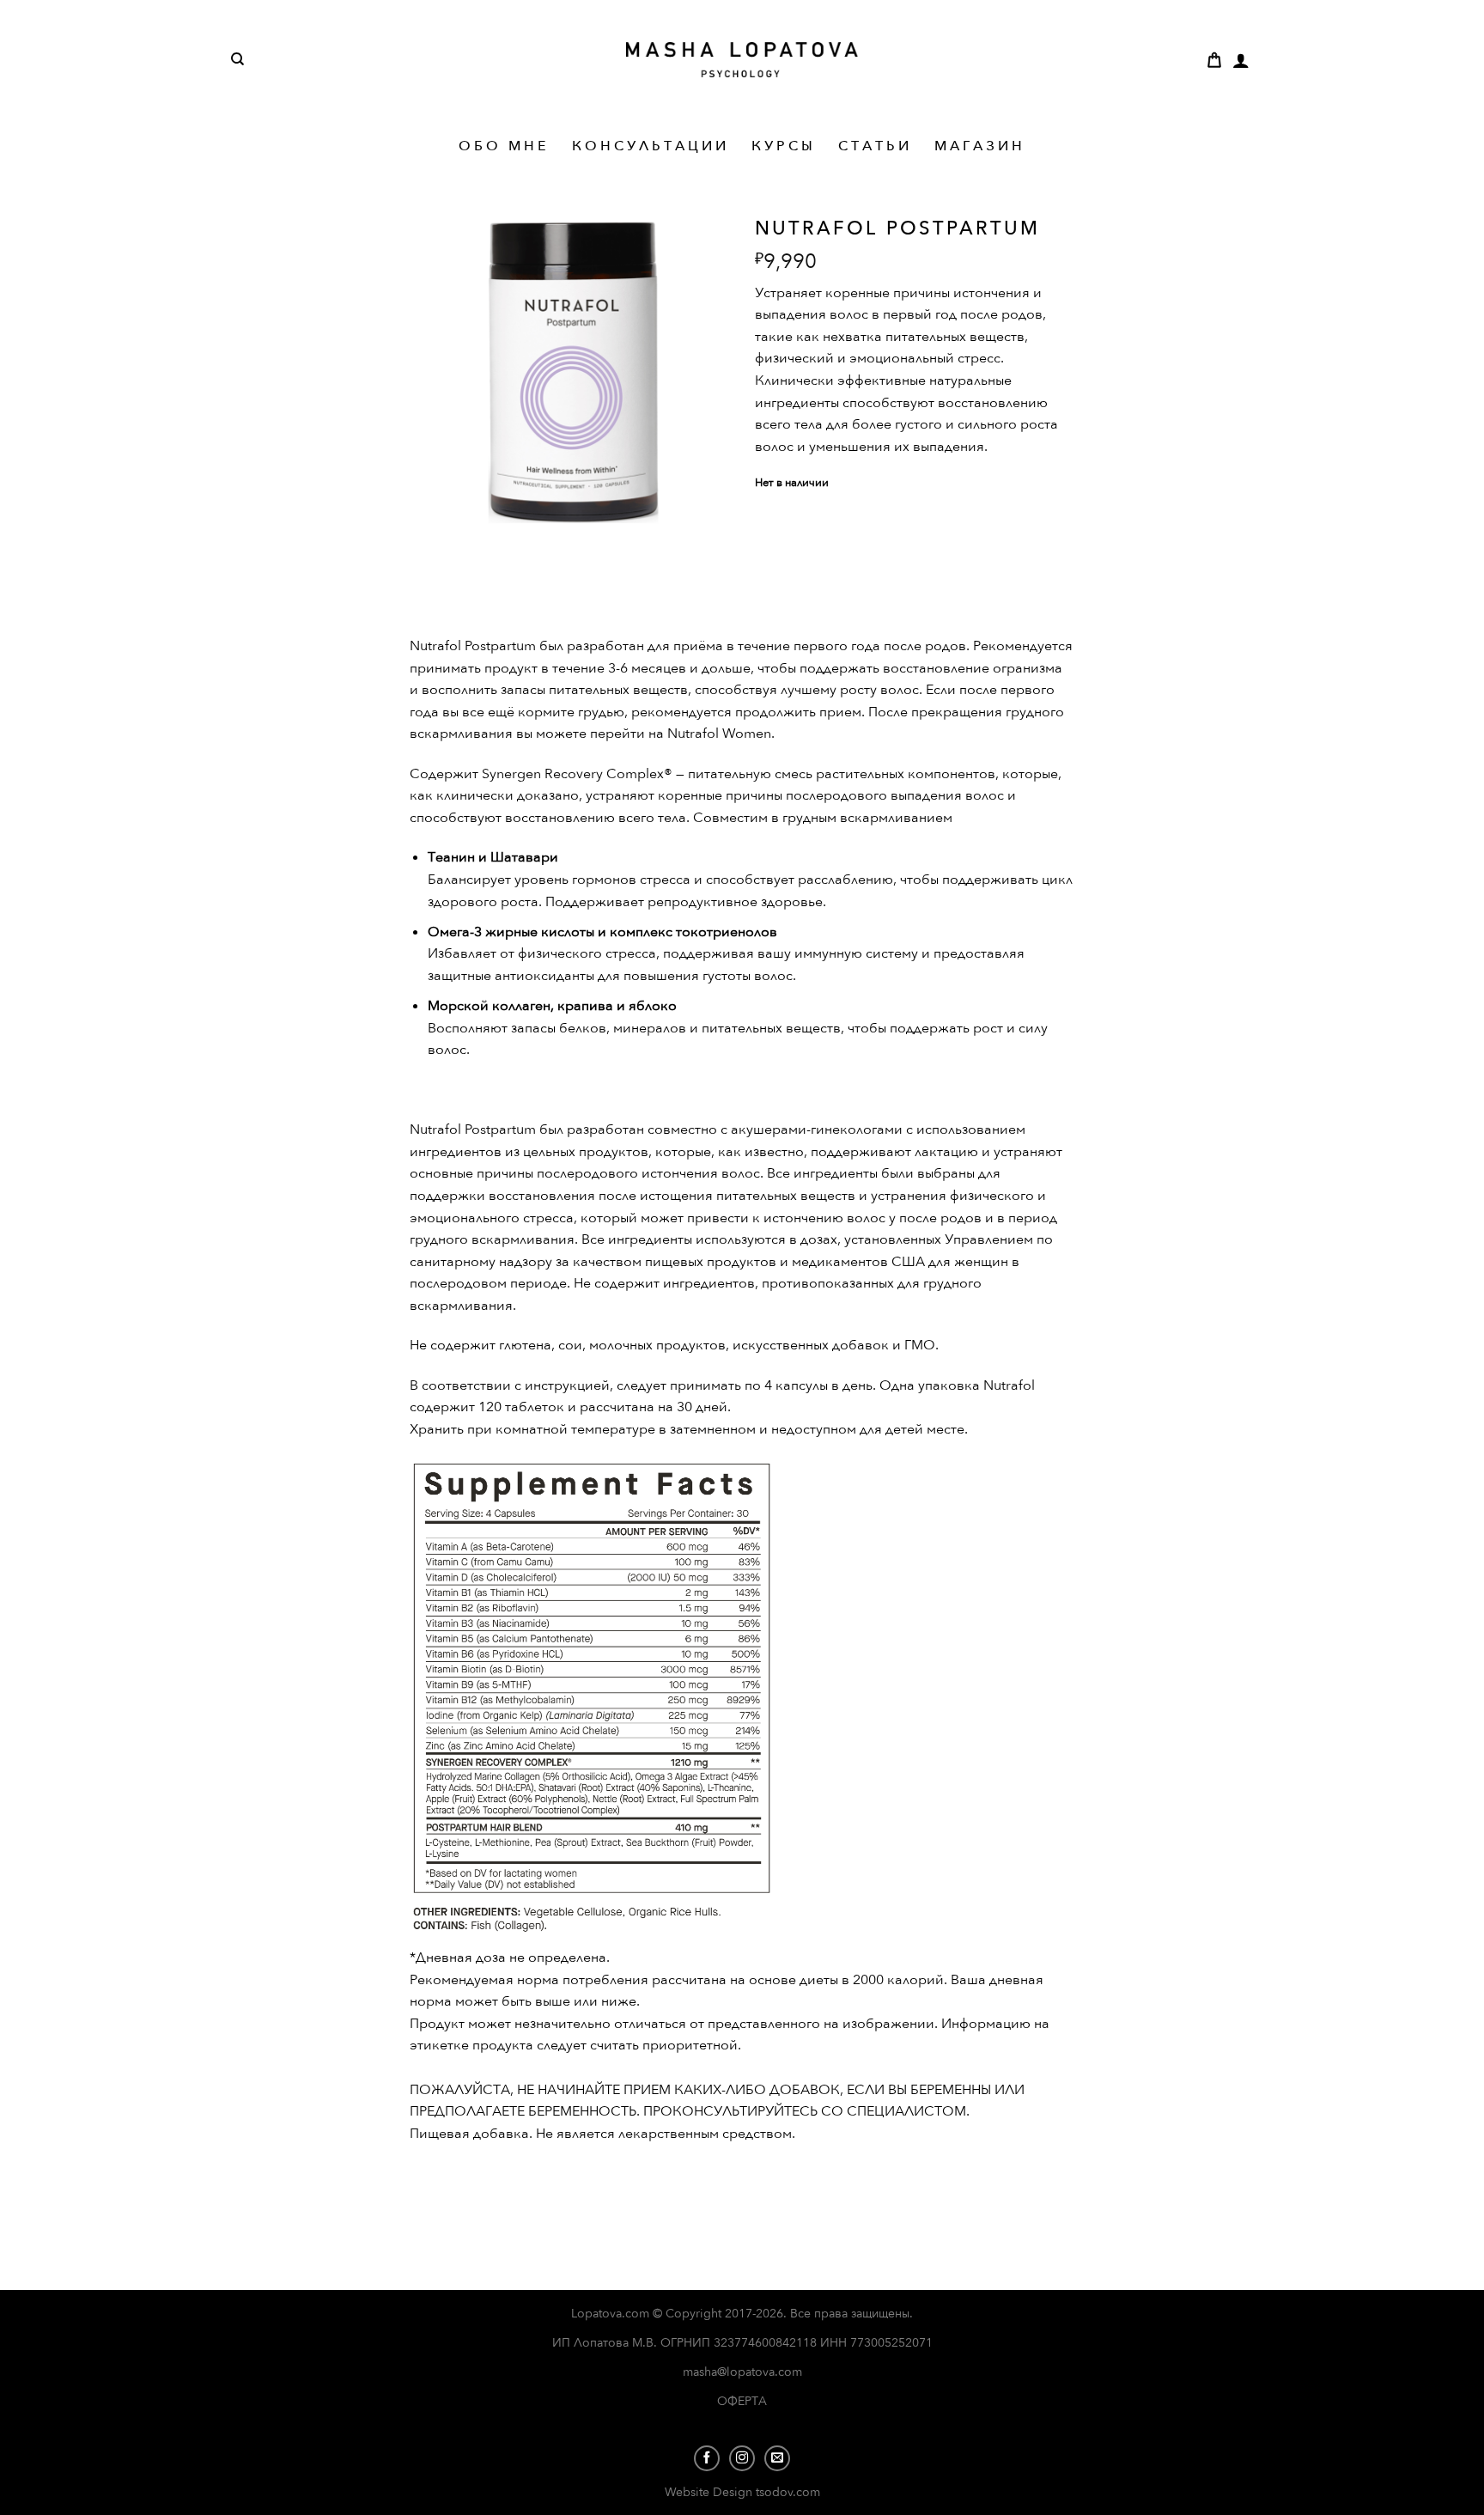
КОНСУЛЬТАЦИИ (651, 146)
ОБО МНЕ (504, 146)
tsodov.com (788, 2492)
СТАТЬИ (875, 146)
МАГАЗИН (980, 146)
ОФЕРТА (742, 2401)
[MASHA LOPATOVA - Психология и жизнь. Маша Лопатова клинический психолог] (742, 59)
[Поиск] (237, 59)
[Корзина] (1214, 60)
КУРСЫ (784, 146)
